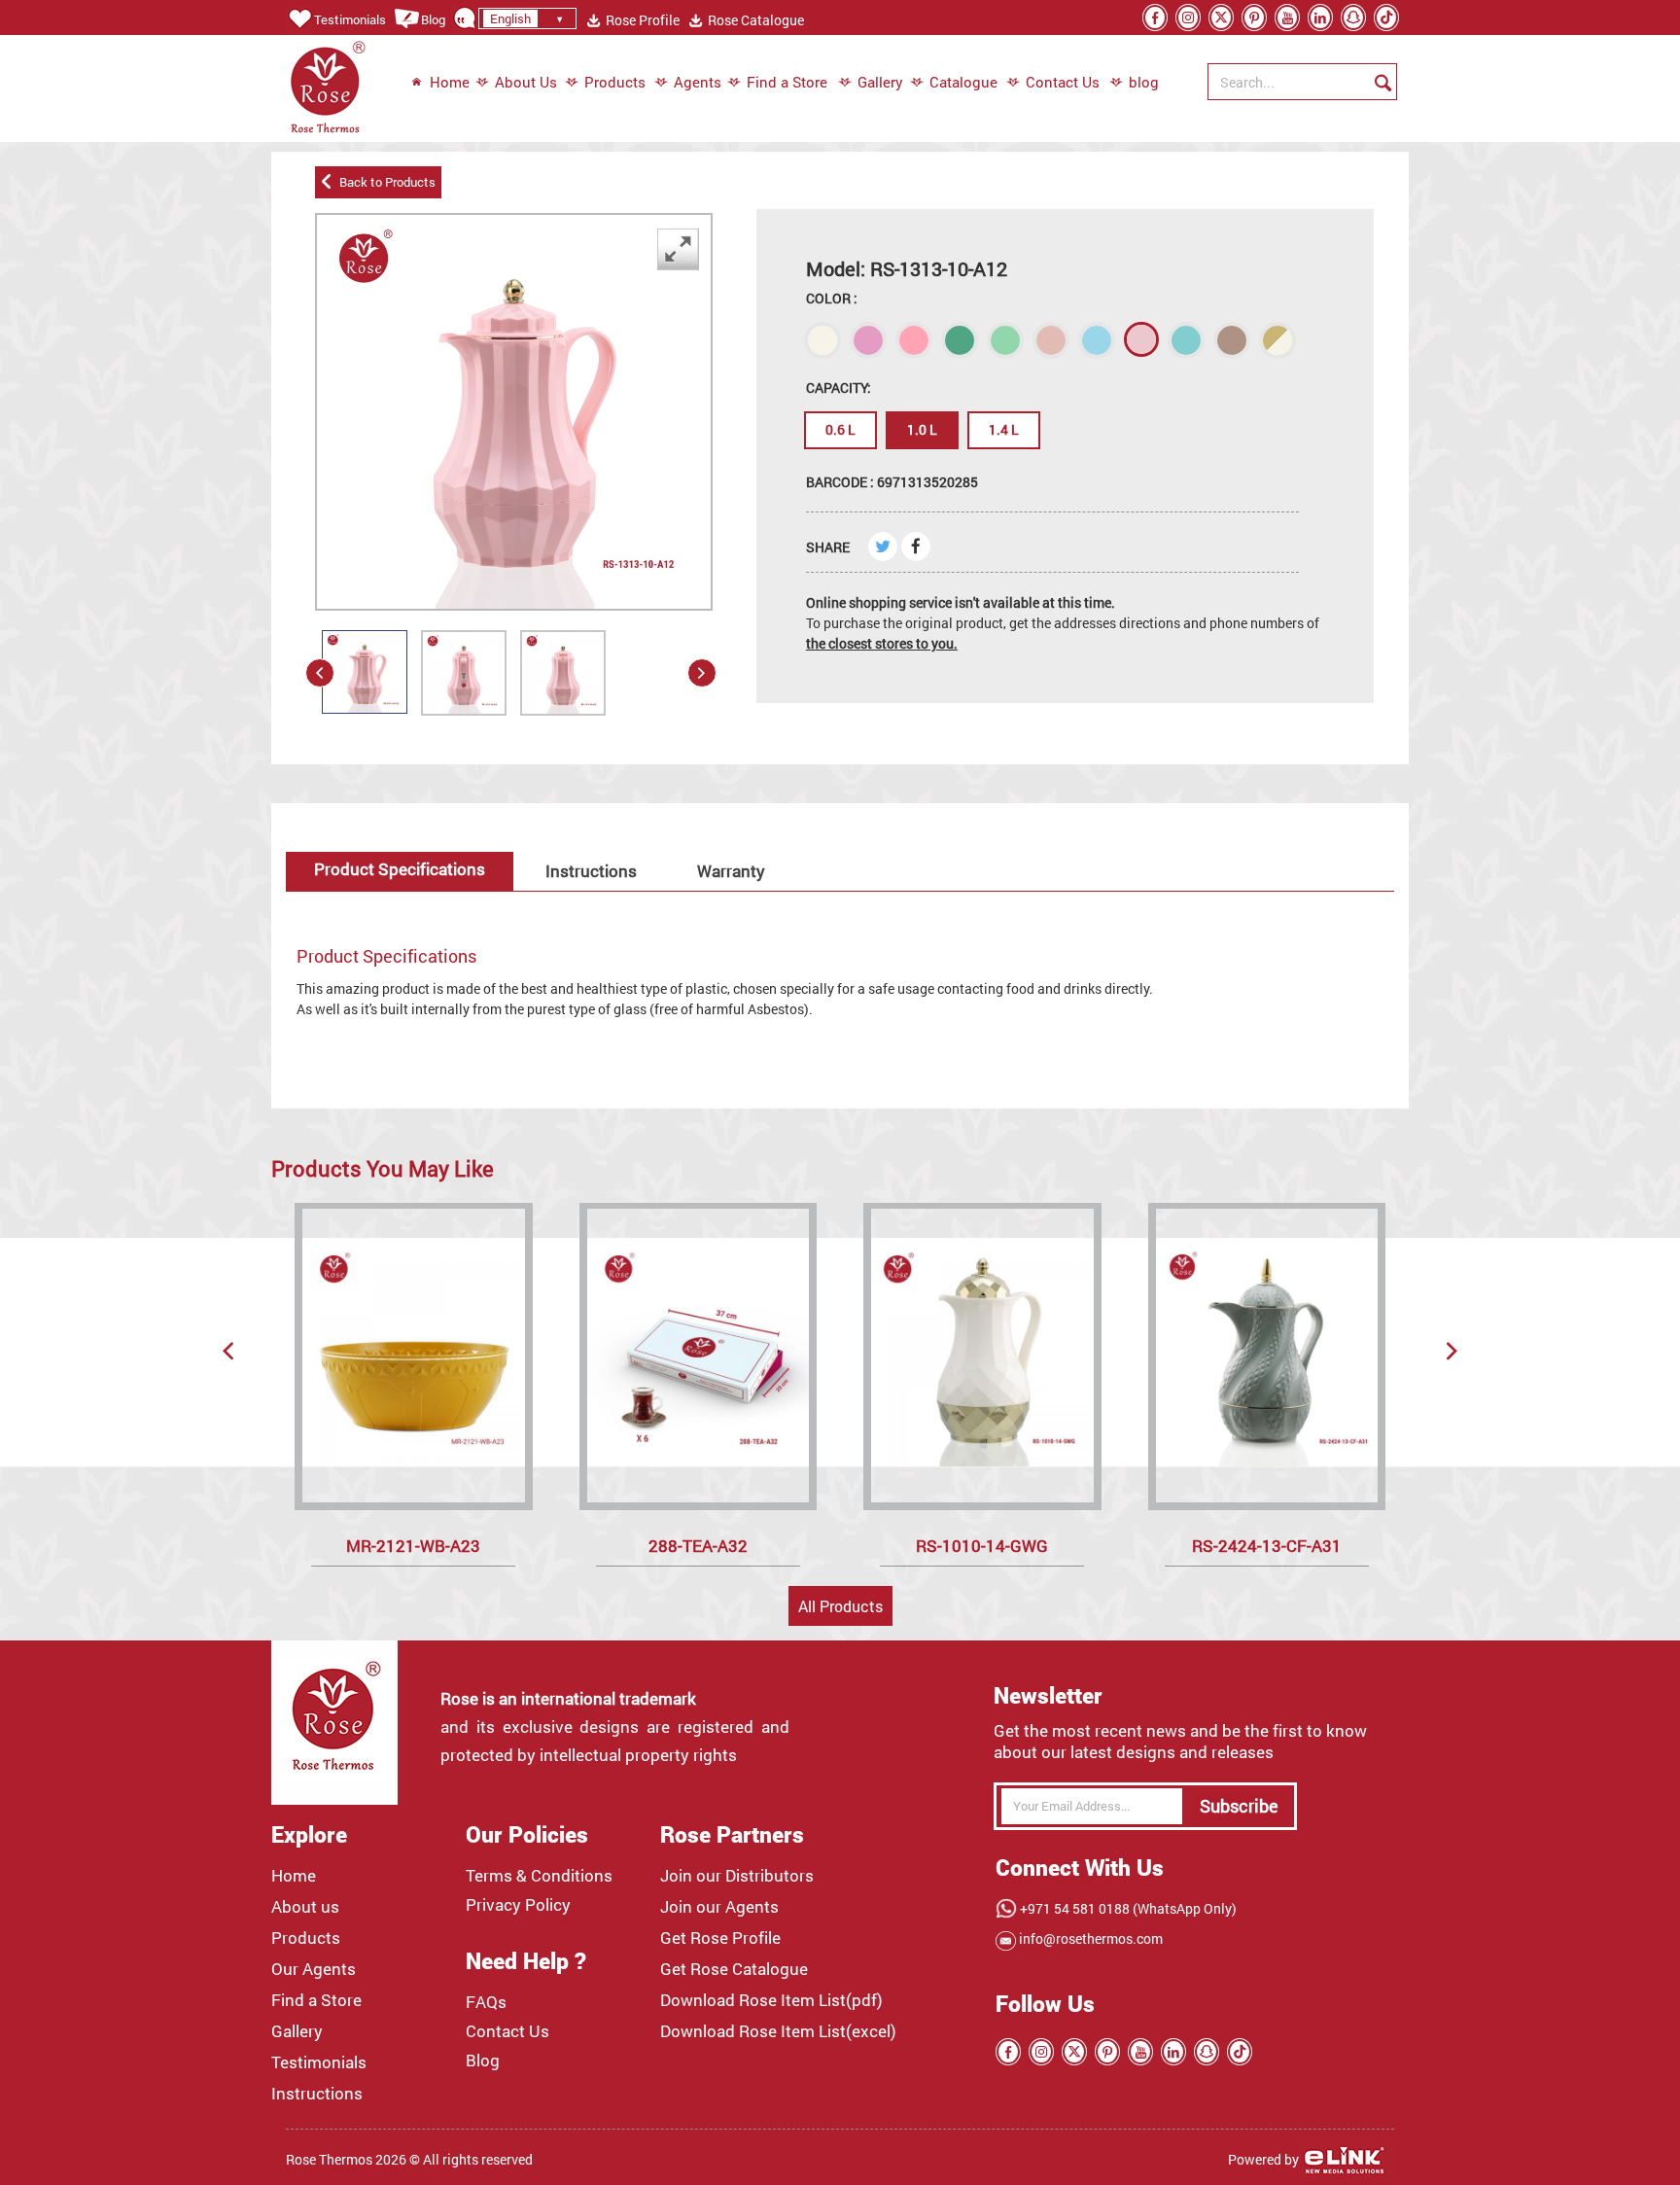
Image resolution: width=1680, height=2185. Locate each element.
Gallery (880, 82)
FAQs (486, 2002)
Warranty (731, 871)
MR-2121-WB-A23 (413, 1546)
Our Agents (314, 1969)
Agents (698, 82)
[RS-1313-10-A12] (365, 672)
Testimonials (350, 19)
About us (305, 1907)
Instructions (591, 871)
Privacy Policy (518, 1905)
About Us (526, 82)
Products (615, 82)
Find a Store (787, 82)
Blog (433, 19)
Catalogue (963, 82)
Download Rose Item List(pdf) (771, 2000)
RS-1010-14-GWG (982, 1546)
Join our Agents (719, 1907)
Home (450, 82)
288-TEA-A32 (698, 1546)
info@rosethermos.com (1089, 1938)
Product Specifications (400, 869)
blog (1134, 82)
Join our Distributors (737, 1876)
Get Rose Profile (720, 1938)
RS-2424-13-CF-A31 (1267, 1546)
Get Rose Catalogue (734, 1969)
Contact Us (1063, 82)
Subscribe (1239, 1806)
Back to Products (385, 182)
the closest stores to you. (882, 643)
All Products (840, 1606)
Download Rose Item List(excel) (778, 2031)
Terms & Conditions (539, 1876)
